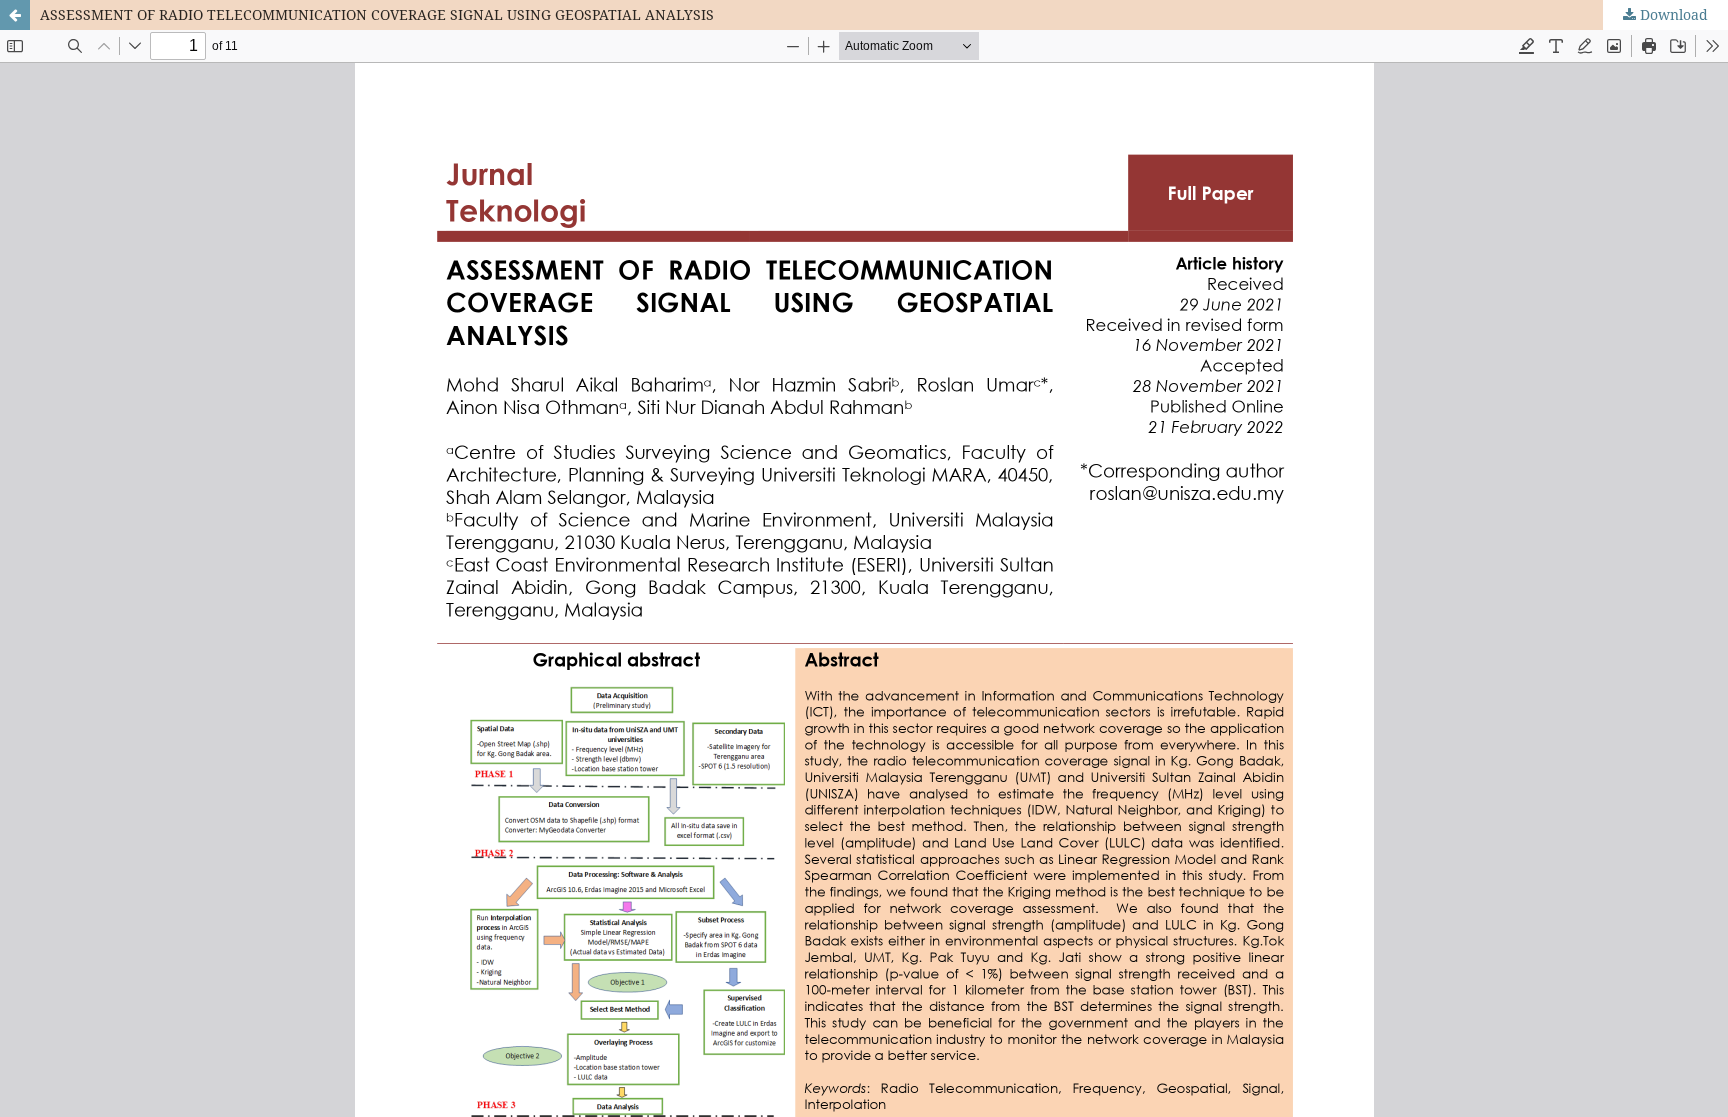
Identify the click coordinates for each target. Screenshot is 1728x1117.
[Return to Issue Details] (15, 15)
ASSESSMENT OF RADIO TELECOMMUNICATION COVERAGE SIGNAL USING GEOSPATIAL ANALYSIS (377, 14)
